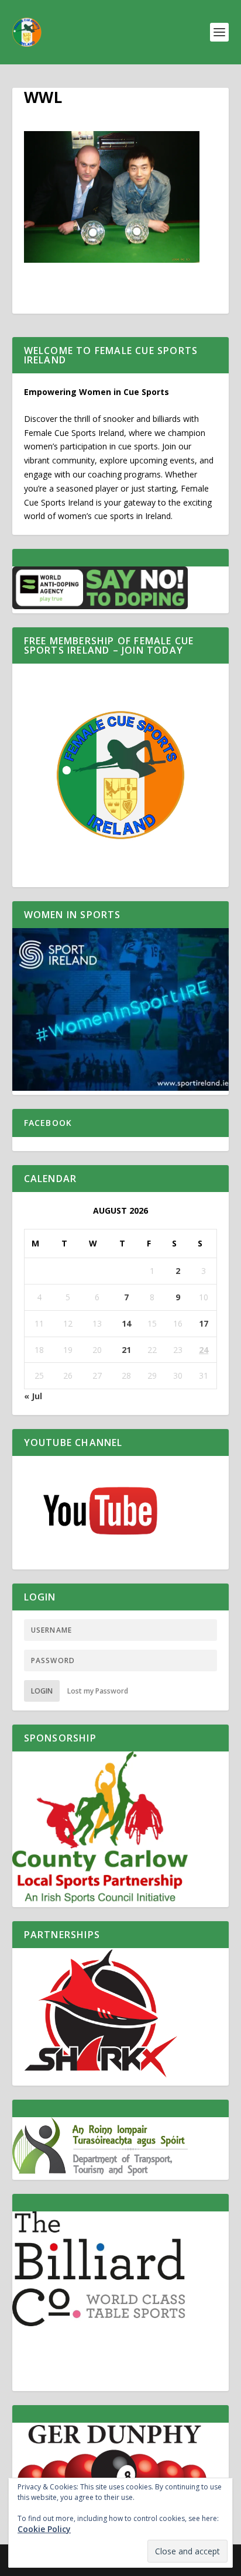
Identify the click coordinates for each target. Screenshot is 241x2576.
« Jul (33, 1396)
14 (126, 1323)
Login (42, 1691)
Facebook (48, 1123)
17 (204, 1323)
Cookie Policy (44, 2529)
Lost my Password (98, 1691)
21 (126, 1350)
